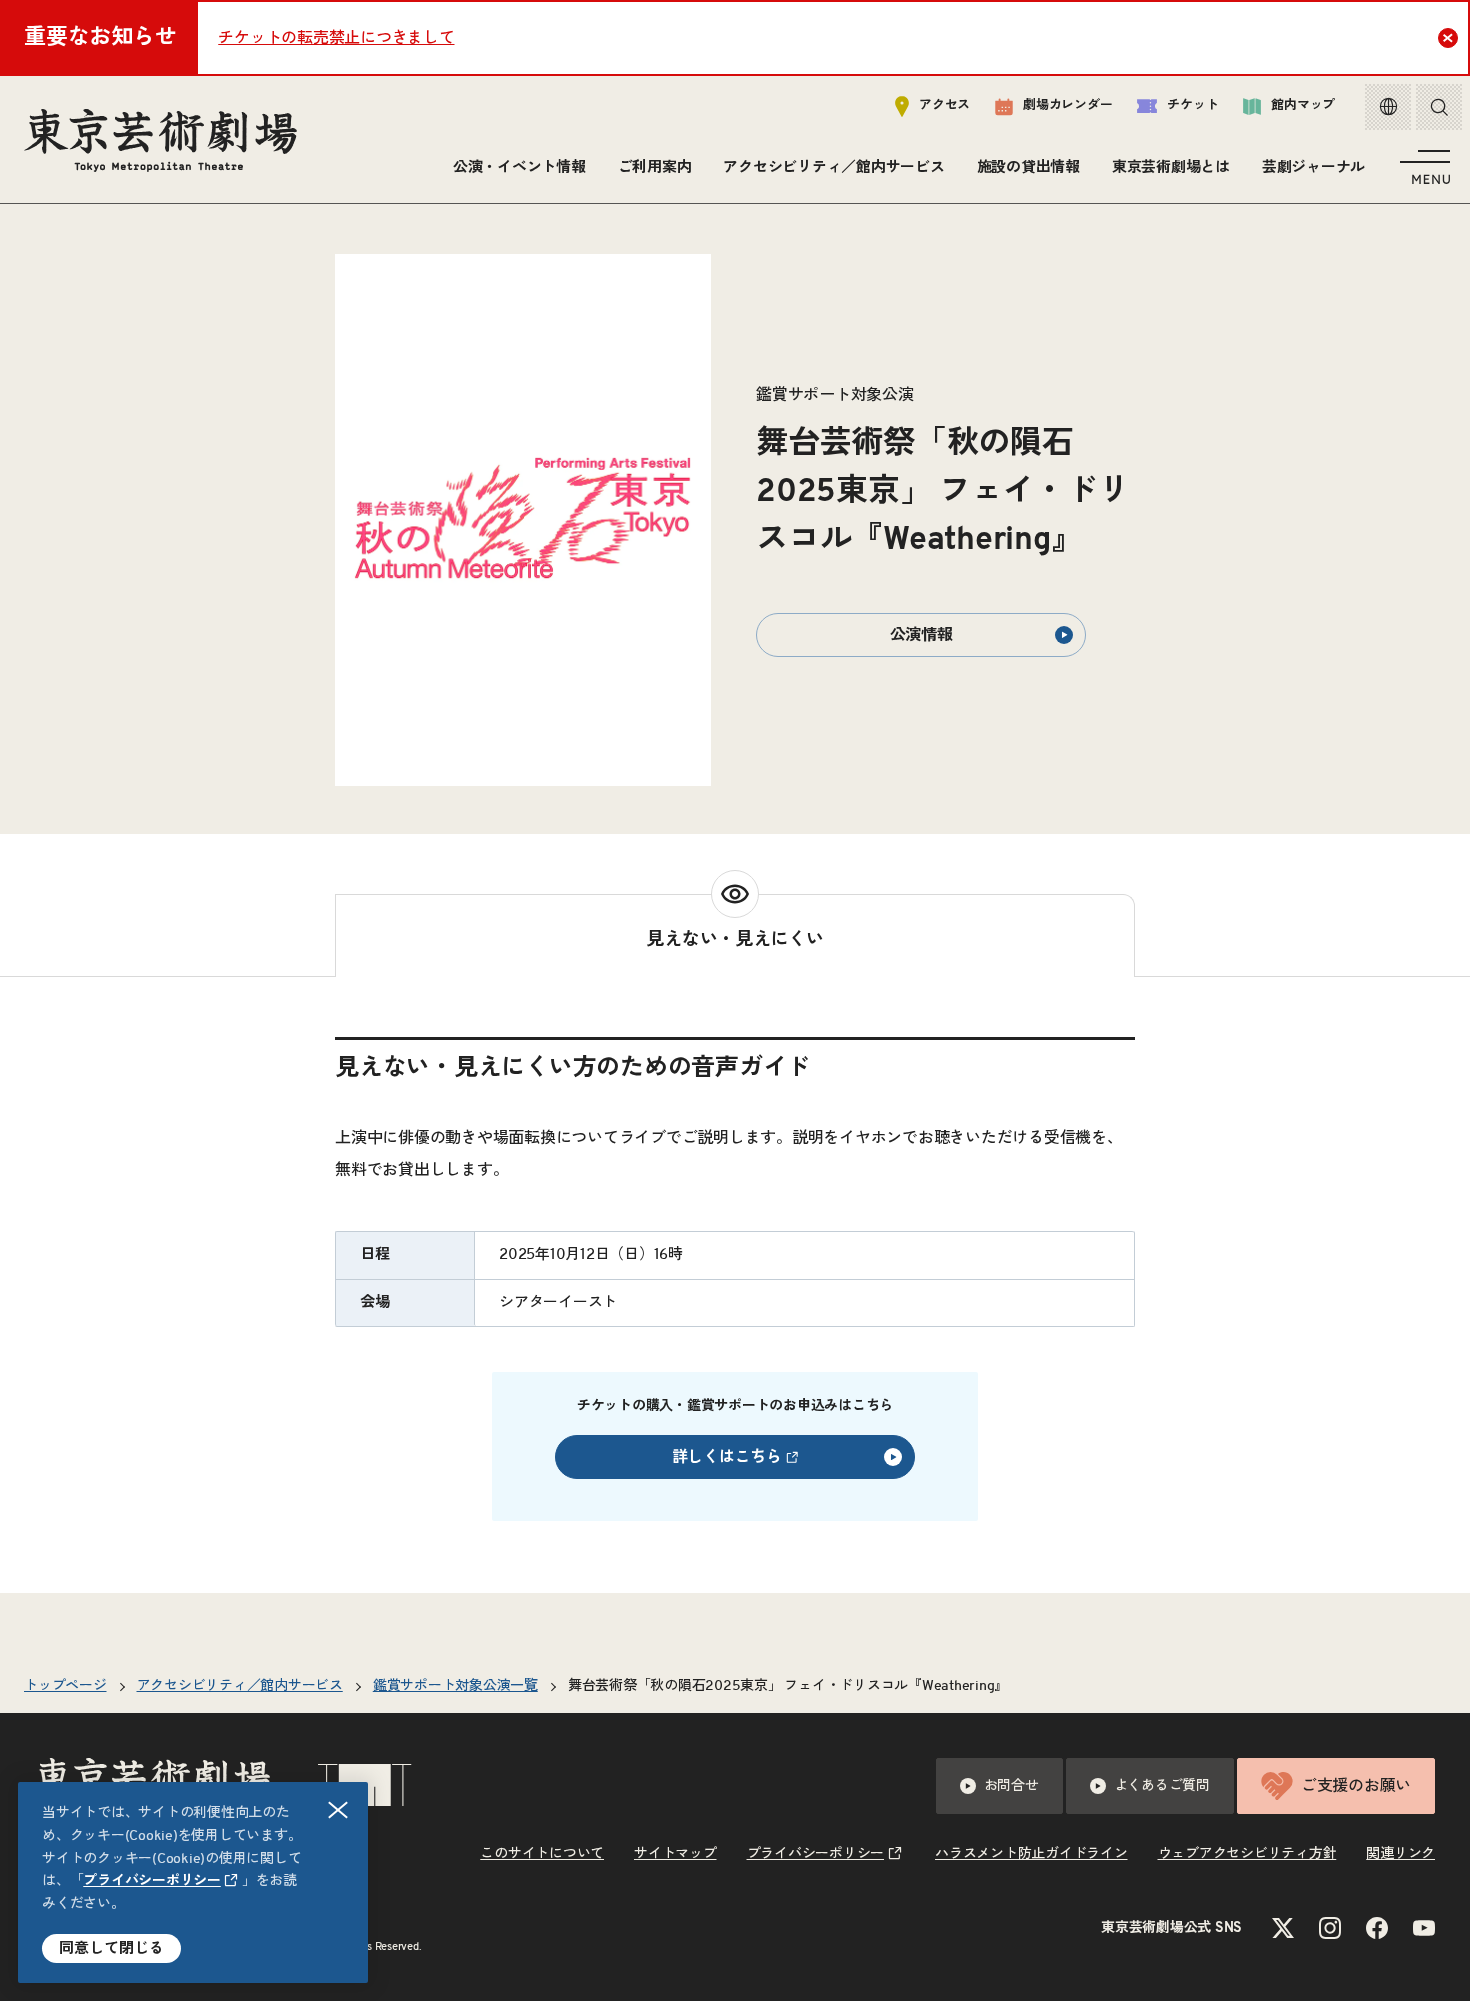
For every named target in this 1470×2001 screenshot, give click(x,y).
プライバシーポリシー (152, 1881)
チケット (1192, 105)
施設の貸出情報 (1028, 167)
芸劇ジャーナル (1313, 167)
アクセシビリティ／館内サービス (833, 167)
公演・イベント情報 (519, 167)
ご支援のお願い (1356, 1786)
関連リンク (1400, 1854)
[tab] (735, 935)
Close (1448, 38)
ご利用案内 (655, 167)
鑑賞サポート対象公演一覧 (455, 1686)
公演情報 (921, 635)
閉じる (338, 1810)
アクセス (944, 105)
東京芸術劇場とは (1171, 167)
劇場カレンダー (1067, 105)
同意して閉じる (111, 1948)
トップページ (65, 1686)
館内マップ (1303, 105)
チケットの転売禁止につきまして (336, 38)
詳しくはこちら (727, 1457)
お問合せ (1011, 1786)
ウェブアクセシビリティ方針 (1247, 1854)
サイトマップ (675, 1854)
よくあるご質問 (1162, 1786)
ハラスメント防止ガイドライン (1031, 1854)
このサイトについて (542, 1854)
